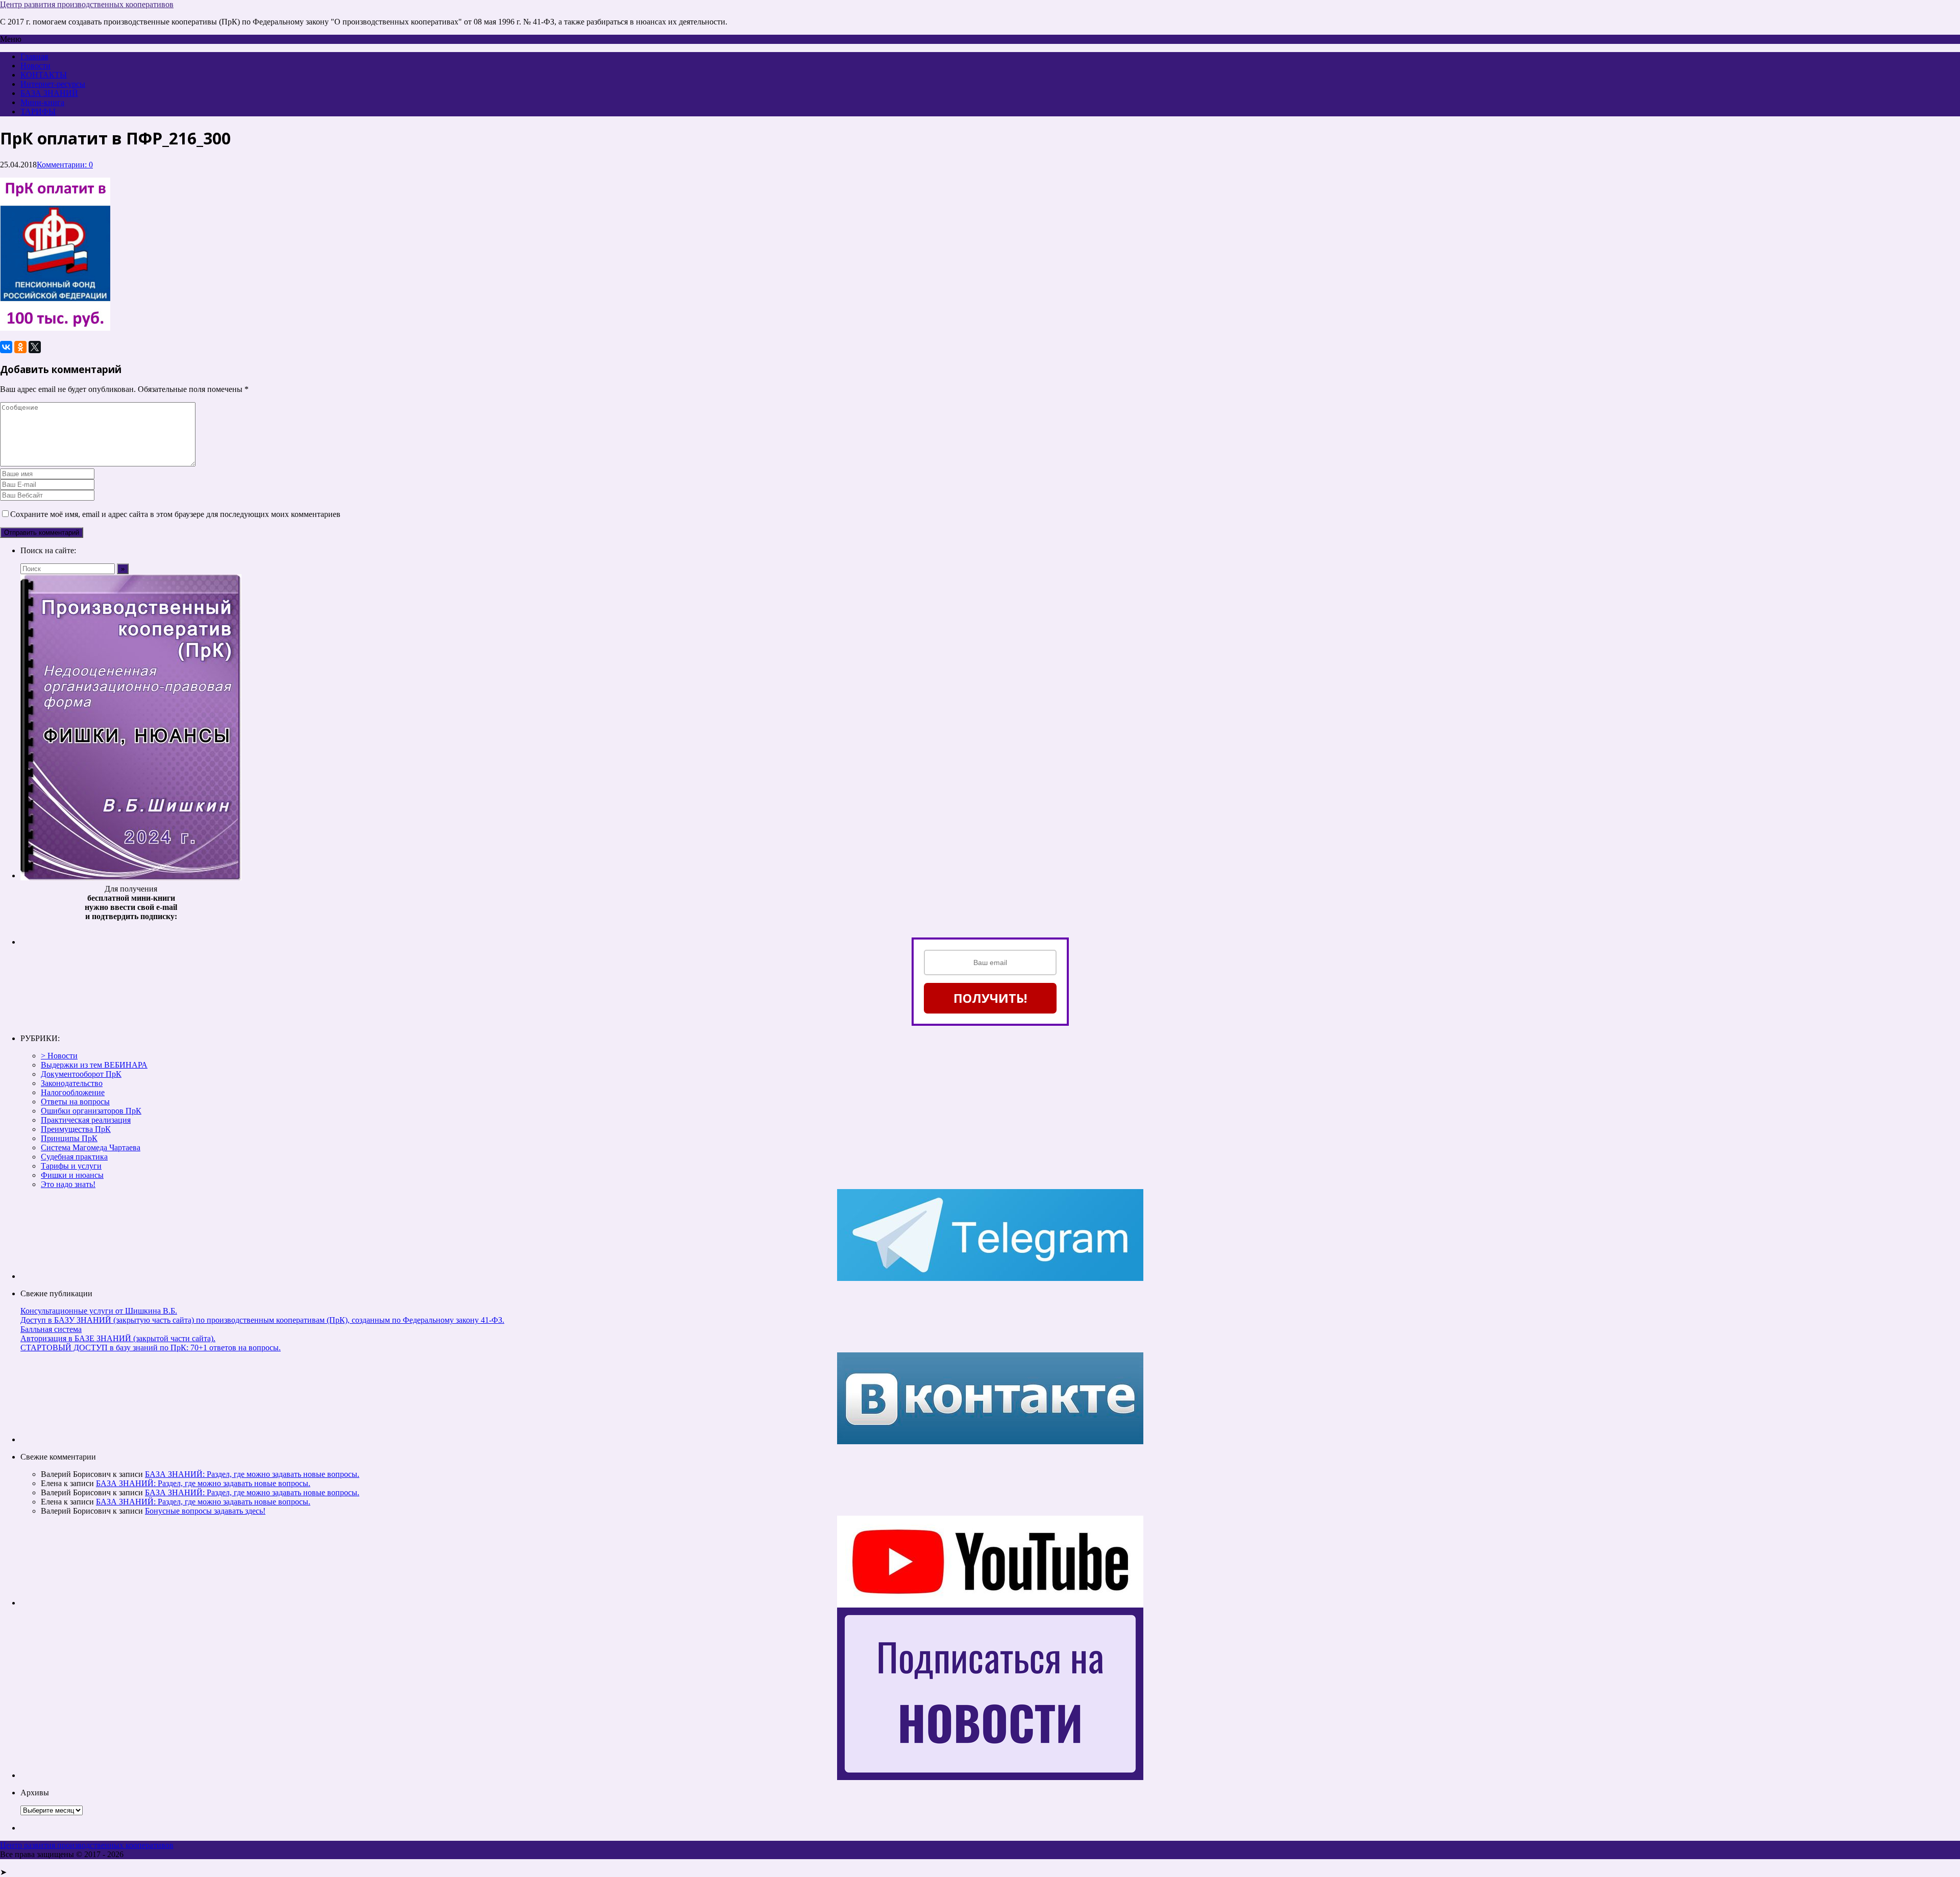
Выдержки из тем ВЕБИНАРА (94, 1065)
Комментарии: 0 (65, 165)
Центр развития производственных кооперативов (87, 4)
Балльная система (51, 1329)
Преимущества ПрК (76, 1129)
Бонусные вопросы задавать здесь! (205, 1511)
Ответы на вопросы (75, 1102)
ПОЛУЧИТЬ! (990, 998)
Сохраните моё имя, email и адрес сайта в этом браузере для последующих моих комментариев (175, 514)
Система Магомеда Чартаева (91, 1147)
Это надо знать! (68, 1184)
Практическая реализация (86, 1120)
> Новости (59, 1056)
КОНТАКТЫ (44, 75)
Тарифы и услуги (71, 1166)
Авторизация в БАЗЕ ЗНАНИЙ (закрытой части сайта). (118, 1338)
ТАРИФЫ (38, 112)
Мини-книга (42, 102)
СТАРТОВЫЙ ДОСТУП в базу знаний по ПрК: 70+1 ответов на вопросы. (151, 1348)
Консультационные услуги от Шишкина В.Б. (99, 1311)
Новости (35, 66)
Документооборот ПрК (81, 1074)
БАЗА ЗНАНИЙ (49, 93)
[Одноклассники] (20, 347)
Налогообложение (73, 1092)
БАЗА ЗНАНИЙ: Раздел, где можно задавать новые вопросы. (252, 1474)
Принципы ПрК (69, 1138)
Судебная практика (74, 1157)
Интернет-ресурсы (53, 84)
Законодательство (72, 1083)
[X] (35, 347)
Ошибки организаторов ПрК (91, 1111)
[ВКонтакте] (6, 347)
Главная (34, 56)
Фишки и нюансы (72, 1175)
